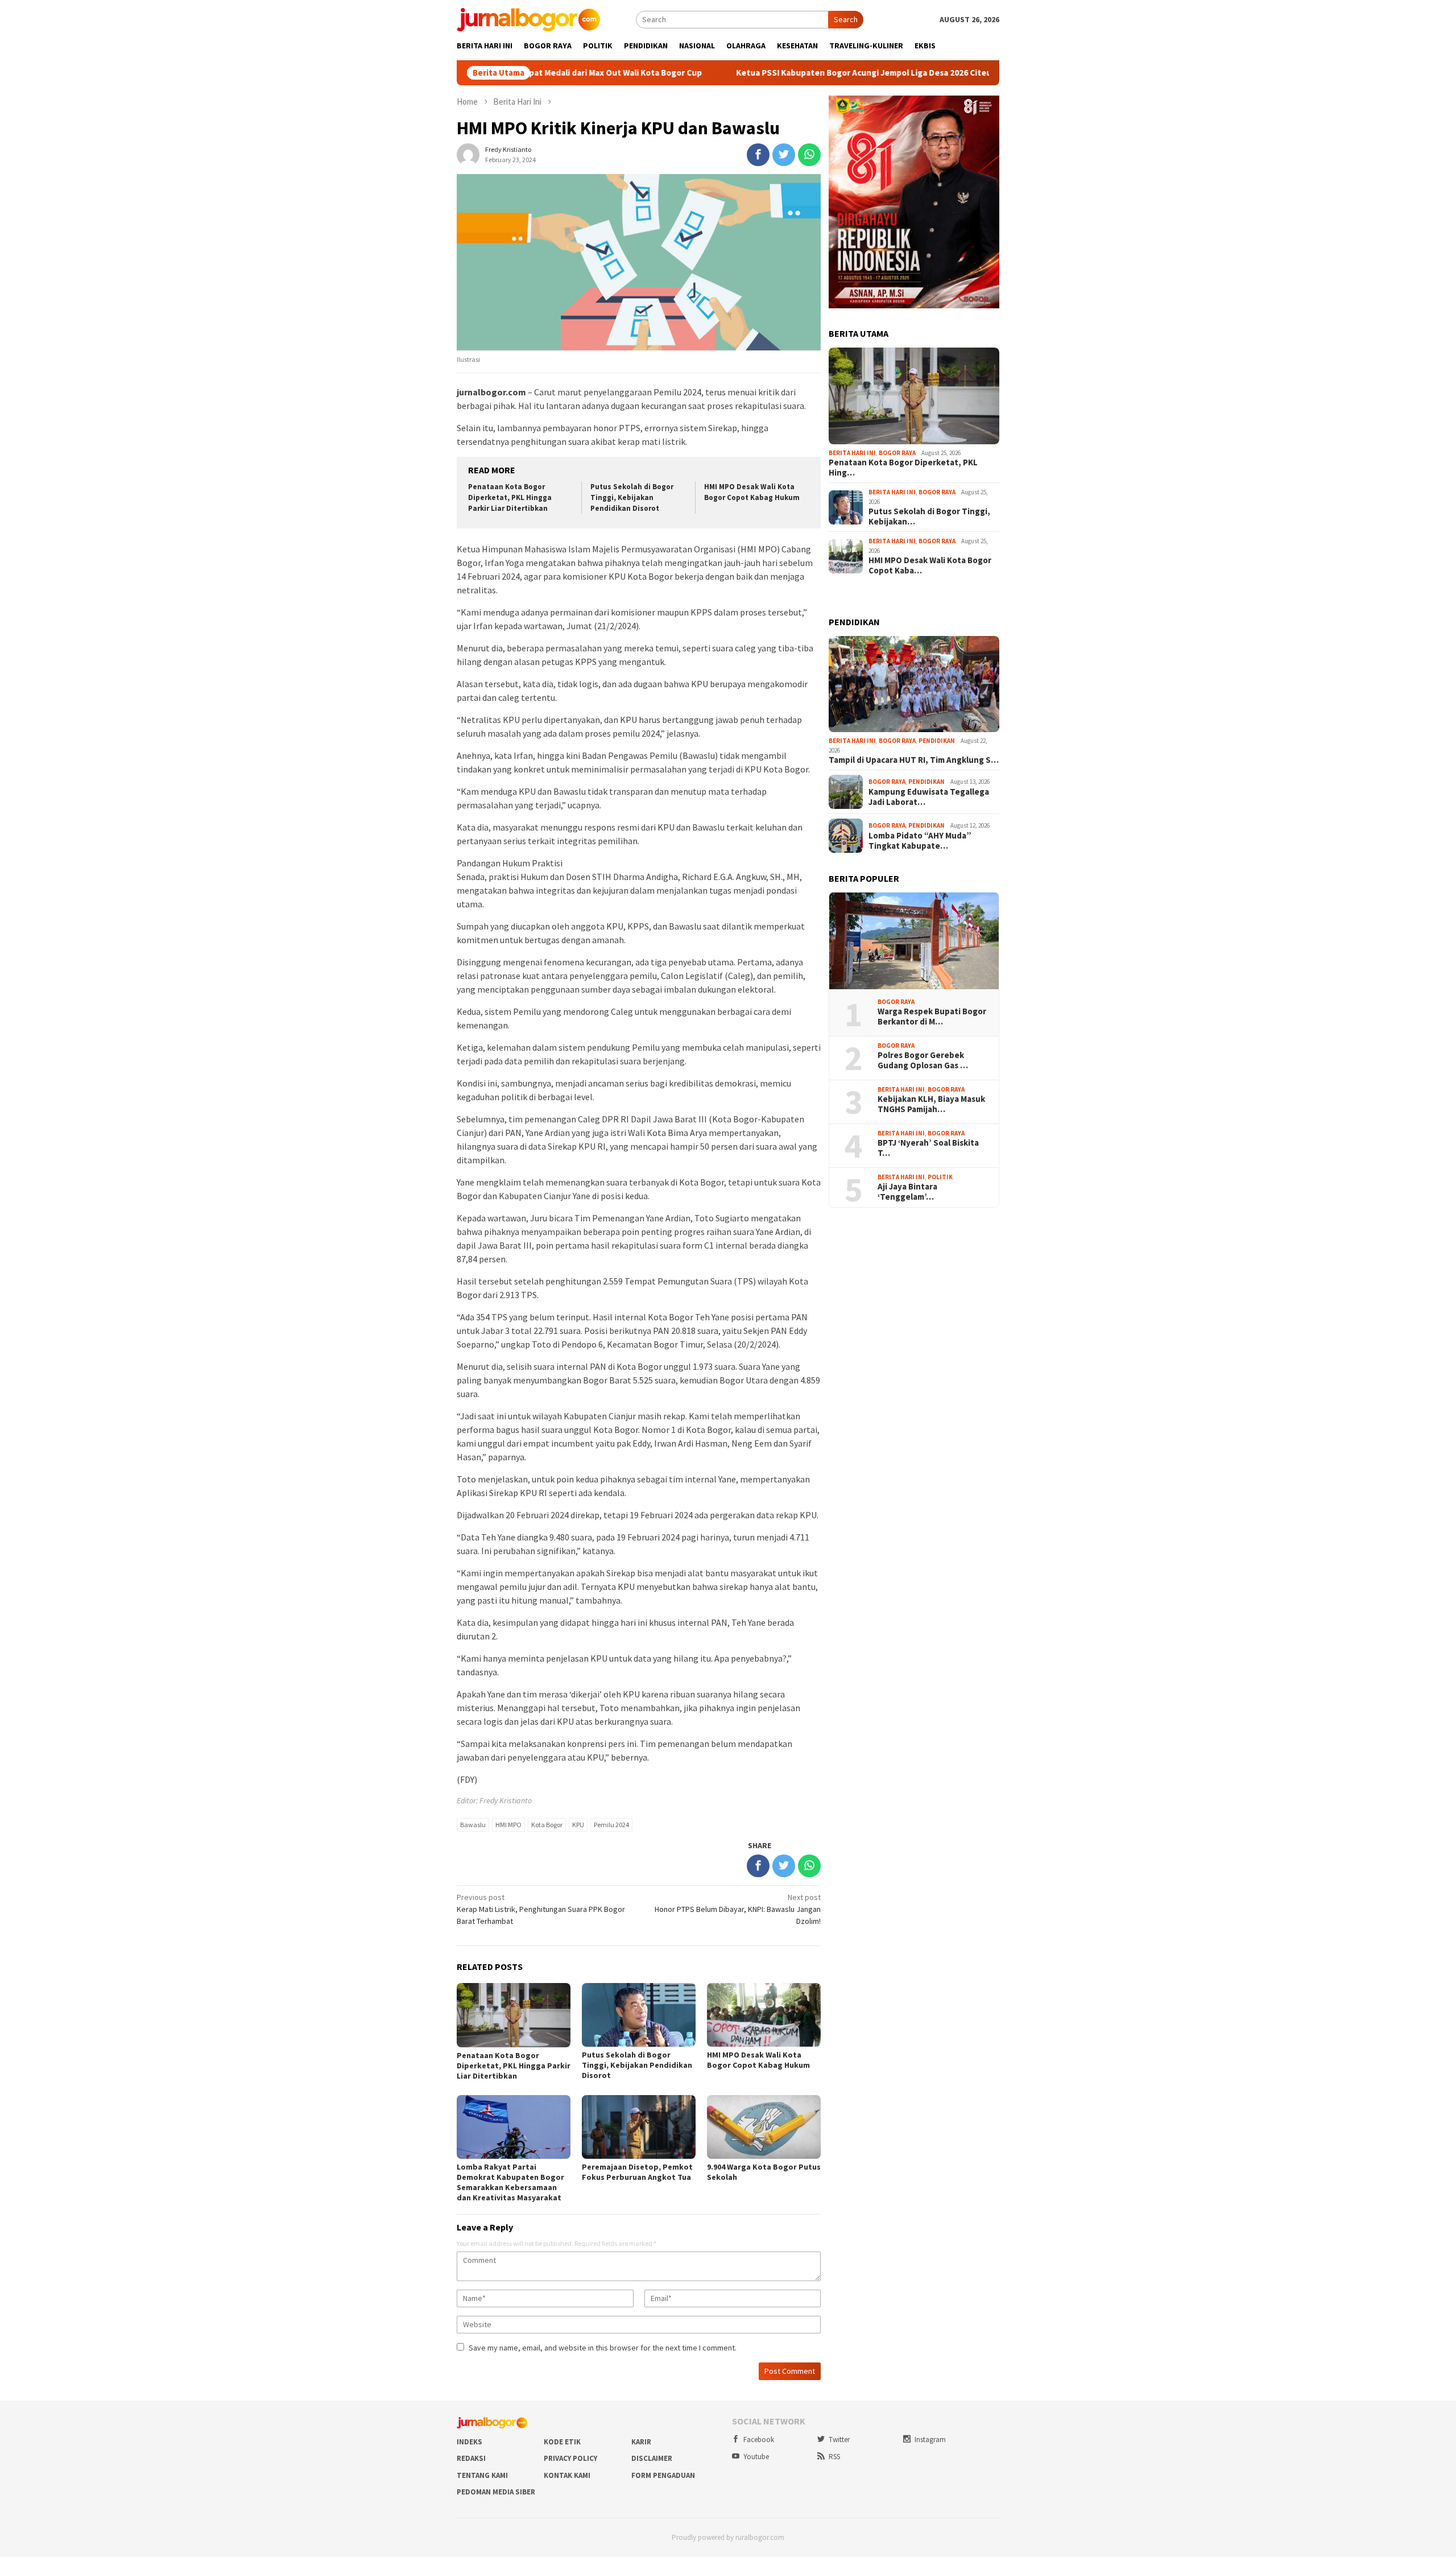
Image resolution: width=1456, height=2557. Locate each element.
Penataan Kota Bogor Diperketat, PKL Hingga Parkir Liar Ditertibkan (510, 497)
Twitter (839, 2440)
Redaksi (471, 2458)
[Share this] (758, 155)
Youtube (756, 2457)
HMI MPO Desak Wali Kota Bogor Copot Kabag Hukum (752, 492)
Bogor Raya (897, 453)
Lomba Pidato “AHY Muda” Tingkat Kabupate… (920, 841)
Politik (940, 1177)
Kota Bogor (547, 1825)
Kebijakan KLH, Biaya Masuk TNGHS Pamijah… (931, 1104)
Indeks (470, 2442)
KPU (578, 1825)
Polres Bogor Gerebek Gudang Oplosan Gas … (923, 1060)
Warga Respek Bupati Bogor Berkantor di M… (932, 1017)
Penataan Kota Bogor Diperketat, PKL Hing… (903, 468)
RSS (834, 2457)
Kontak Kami (567, 2475)
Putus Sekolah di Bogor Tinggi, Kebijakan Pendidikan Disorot (632, 497)
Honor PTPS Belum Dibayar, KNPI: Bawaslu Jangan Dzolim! (738, 1909)
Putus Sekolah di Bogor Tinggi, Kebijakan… (929, 517)
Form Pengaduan (663, 2475)
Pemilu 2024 (611, 1825)
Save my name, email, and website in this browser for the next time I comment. (603, 2348)
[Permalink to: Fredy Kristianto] (468, 154)
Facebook (759, 2440)
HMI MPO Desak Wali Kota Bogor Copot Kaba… (930, 565)
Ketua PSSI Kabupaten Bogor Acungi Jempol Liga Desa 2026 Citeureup (764, 73)
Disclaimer (652, 2458)
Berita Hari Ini (852, 453)
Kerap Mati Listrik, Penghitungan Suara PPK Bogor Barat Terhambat (541, 1909)
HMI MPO (508, 1825)
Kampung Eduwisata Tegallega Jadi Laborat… (929, 797)
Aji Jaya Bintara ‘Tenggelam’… (907, 1192)
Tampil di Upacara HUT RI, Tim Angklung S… (914, 760)
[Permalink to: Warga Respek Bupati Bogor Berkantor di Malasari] (914, 941)
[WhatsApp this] (809, 155)
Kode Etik (562, 2442)
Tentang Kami (482, 2475)
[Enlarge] (985, 110)
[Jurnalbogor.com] (528, 19)
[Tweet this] (784, 155)
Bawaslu (473, 1825)
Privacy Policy (570, 2458)
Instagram (930, 2440)
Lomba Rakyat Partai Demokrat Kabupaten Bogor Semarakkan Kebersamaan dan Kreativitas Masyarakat (510, 2182)
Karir (641, 2442)
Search (846, 19)
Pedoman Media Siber (496, 2492)
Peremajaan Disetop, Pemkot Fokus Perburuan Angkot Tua (637, 2172)
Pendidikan (937, 741)
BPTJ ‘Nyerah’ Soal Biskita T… (928, 1148)
